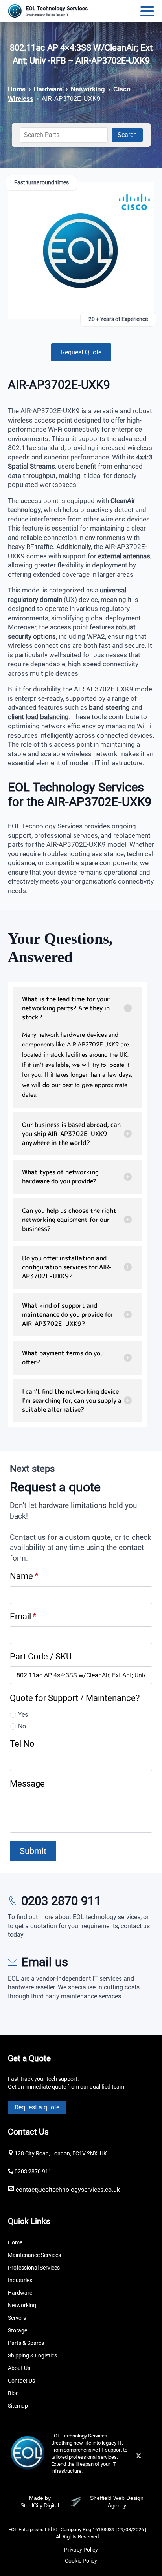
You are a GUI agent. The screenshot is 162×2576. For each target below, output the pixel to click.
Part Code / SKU (41, 1656)
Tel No (22, 1743)
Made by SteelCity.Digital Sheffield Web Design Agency (82, 2502)
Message (27, 1783)
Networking (88, 89)
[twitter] (139, 2456)
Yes (23, 1715)
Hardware (48, 89)
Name (24, 1576)
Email (23, 1616)
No (22, 1726)
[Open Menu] (147, 11)
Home (17, 89)
